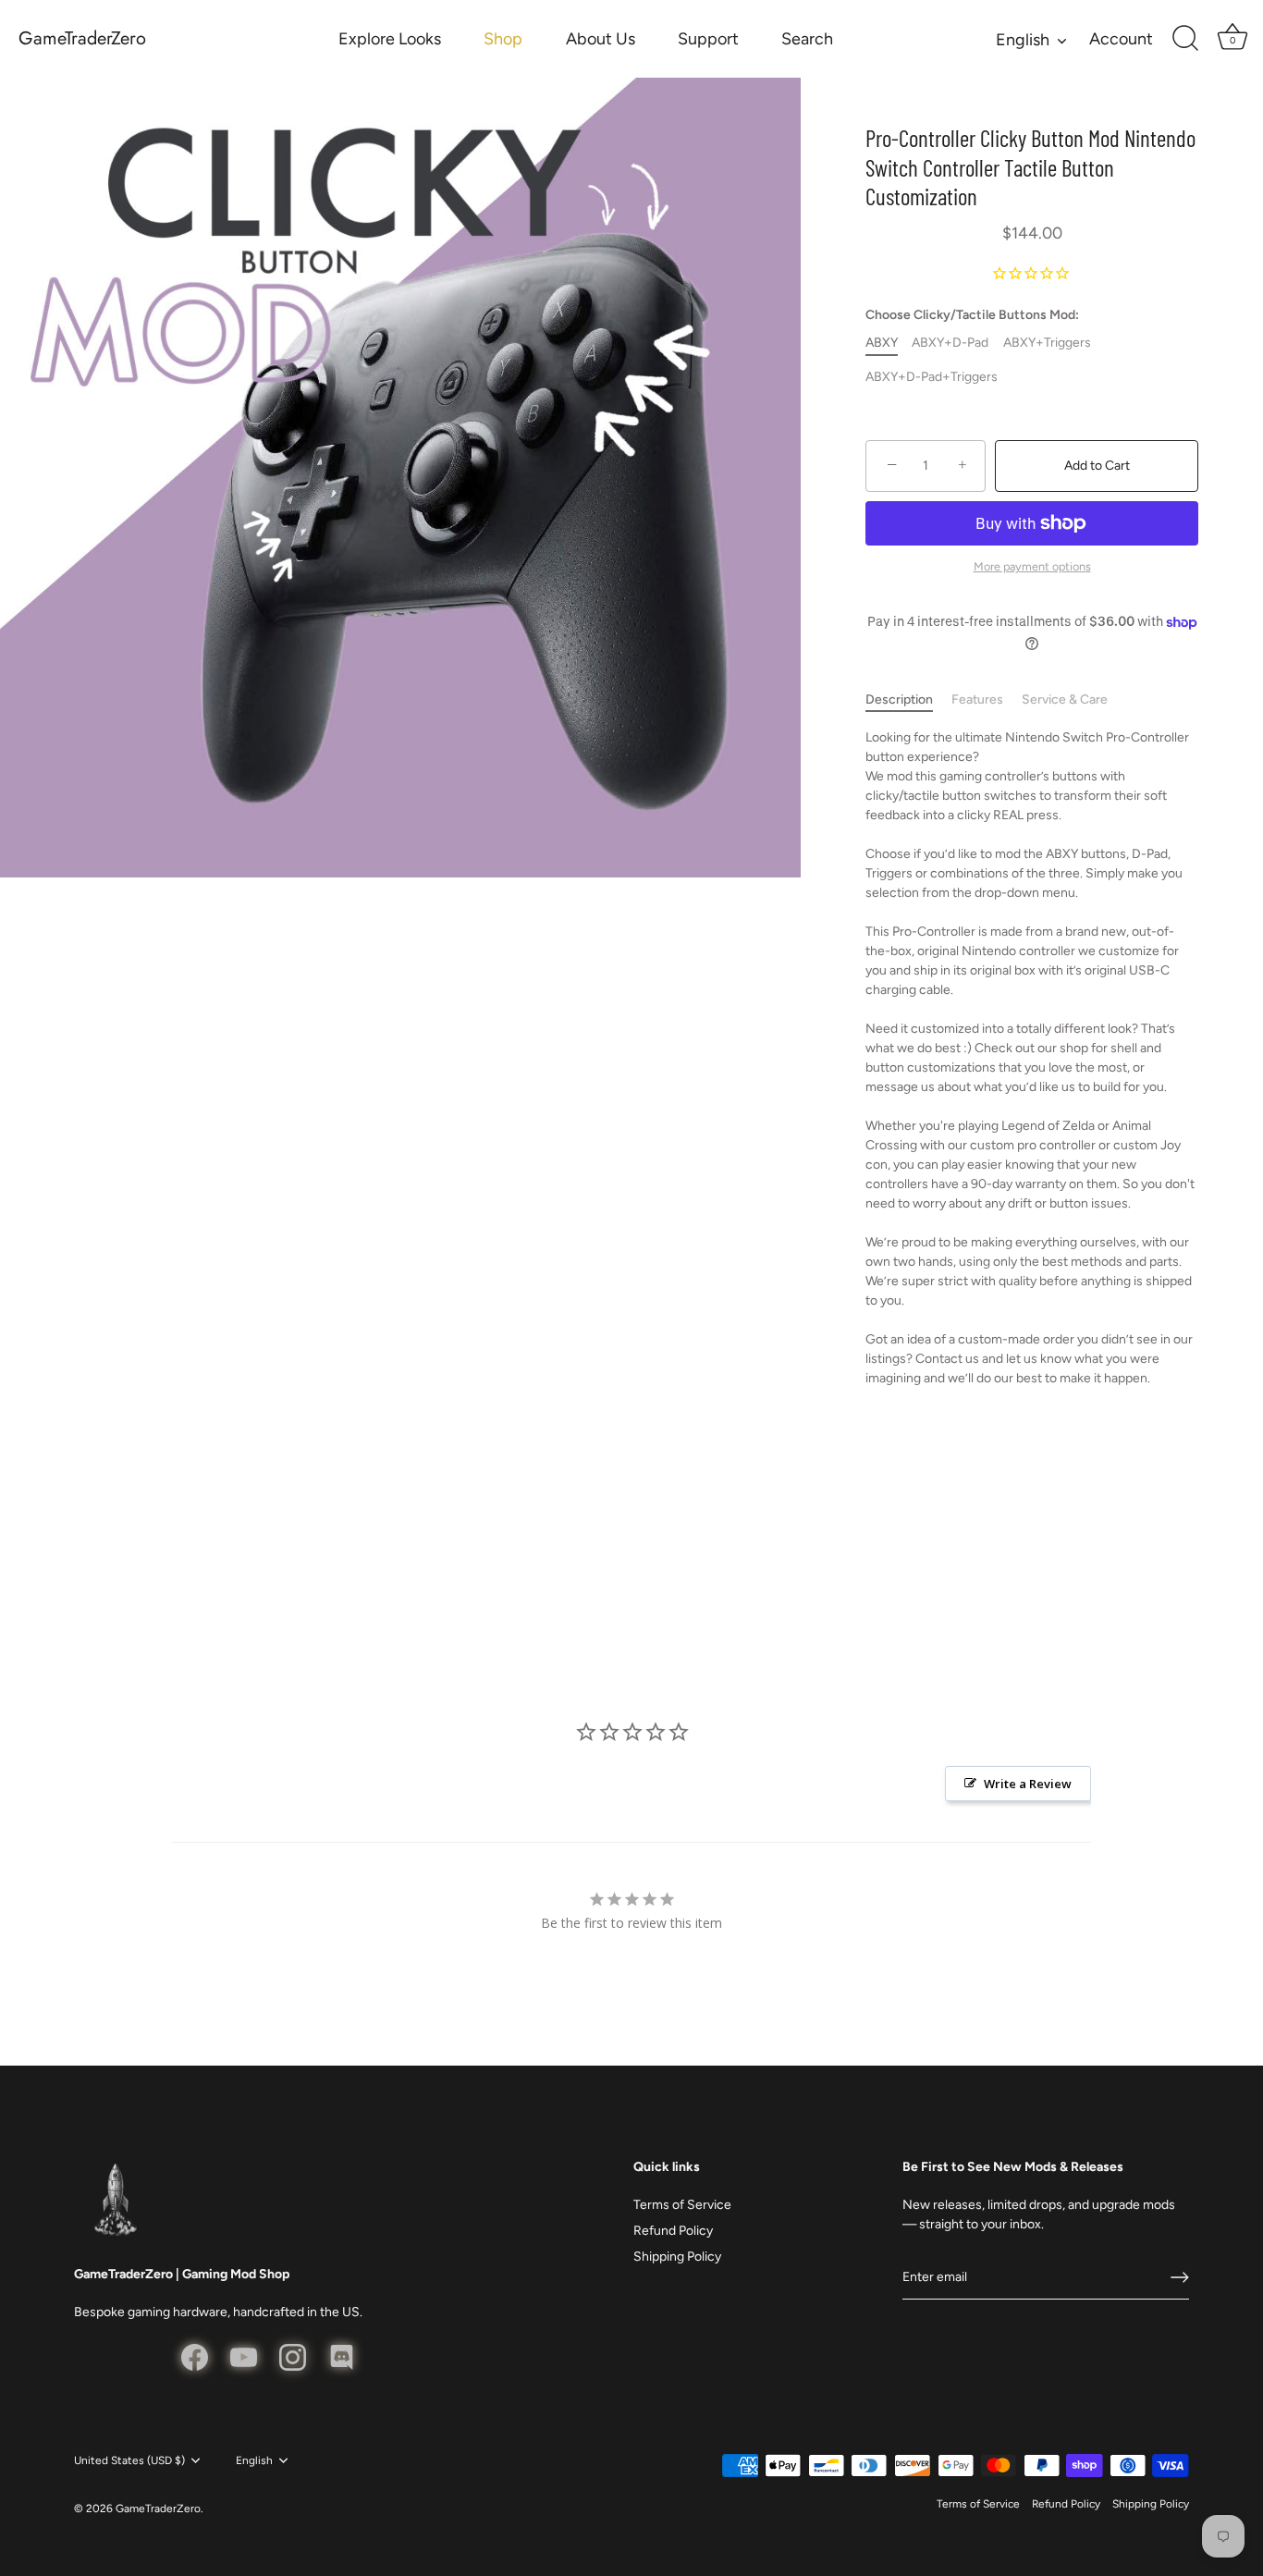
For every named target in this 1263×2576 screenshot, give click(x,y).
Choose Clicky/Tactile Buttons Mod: (972, 315)
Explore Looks (390, 39)
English (1023, 40)
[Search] (1185, 39)
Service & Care (1065, 699)
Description (899, 699)
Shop (503, 39)
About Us (601, 39)
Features (977, 699)
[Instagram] (293, 2356)
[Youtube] (244, 2356)
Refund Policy (673, 2231)
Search (807, 39)
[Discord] (342, 2356)
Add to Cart (1097, 466)
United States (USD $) (129, 2460)
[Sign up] (1180, 2277)
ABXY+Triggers (1047, 343)
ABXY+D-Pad (950, 343)
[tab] (908, 699)
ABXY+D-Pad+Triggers (932, 377)
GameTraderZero (82, 39)
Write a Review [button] (1028, 1784)
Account (1121, 39)
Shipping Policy (677, 2257)
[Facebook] (195, 2356)
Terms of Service (682, 2205)
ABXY (882, 343)
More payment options (1032, 566)
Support (708, 39)
